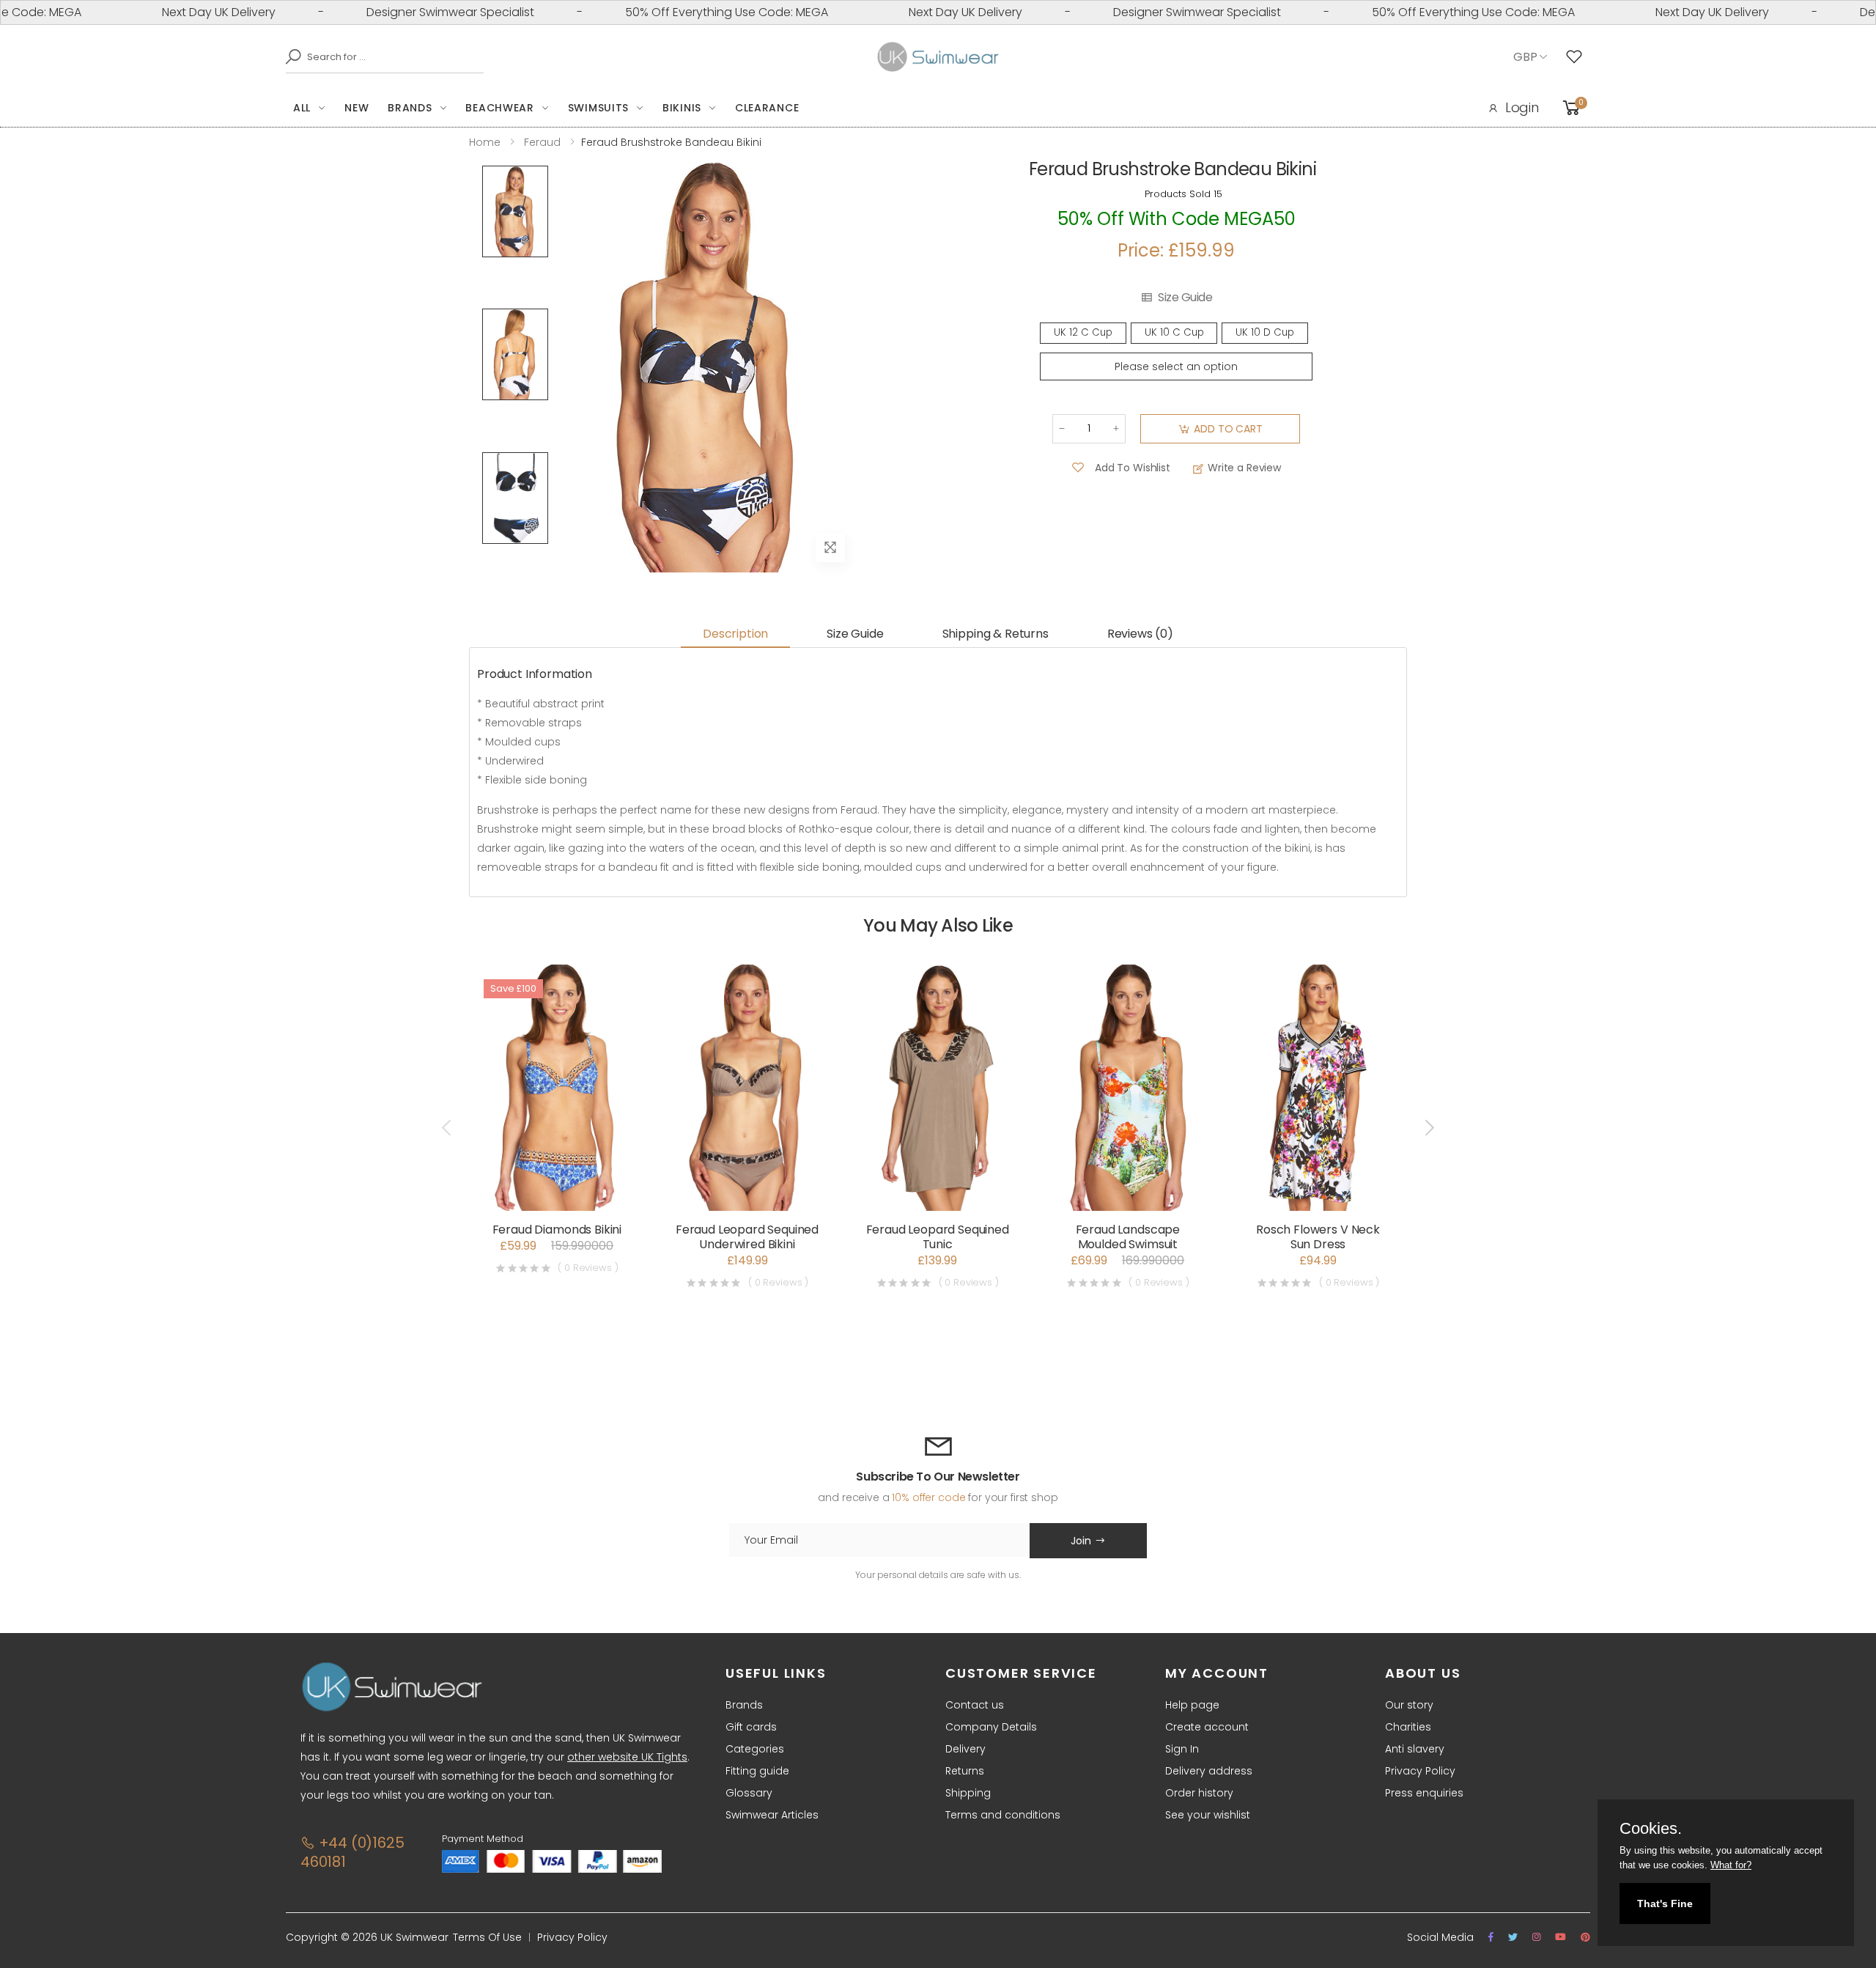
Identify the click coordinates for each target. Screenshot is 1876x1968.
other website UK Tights (627, 1757)
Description (735, 634)
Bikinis (682, 108)
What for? (1731, 1865)
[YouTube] (1561, 1937)
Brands (410, 108)
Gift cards (751, 1727)
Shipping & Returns (996, 634)
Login (1522, 107)
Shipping (968, 1793)
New (357, 108)
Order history (1199, 1793)
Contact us (975, 1705)
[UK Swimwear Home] (938, 57)
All (302, 108)
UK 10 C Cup (1174, 332)
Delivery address (1209, 1771)
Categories (755, 1749)
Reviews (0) (1140, 634)
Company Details (991, 1727)
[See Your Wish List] (1578, 57)
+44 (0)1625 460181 (352, 1852)
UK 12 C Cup (1083, 332)
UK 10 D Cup (1265, 332)
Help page (1192, 1705)
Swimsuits (598, 108)
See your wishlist (1208, 1815)
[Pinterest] (1585, 1937)
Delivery (965, 1749)
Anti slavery (1415, 1749)
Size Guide (1185, 298)
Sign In (1182, 1749)
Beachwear (499, 108)
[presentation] (448, 1127)
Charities (1408, 1727)
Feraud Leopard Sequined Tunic (938, 1237)
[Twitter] (1513, 1937)
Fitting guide (757, 1771)
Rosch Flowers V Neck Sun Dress (1318, 1237)
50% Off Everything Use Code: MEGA (680, 12)
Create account (1207, 1727)
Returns (965, 1771)
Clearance (767, 108)
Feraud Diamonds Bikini (557, 1230)
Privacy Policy (1420, 1771)
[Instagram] (1536, 1937)
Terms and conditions (1003, 1815)
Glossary (749, 1793)
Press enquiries (1424, 1793)
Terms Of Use (487, 1937)
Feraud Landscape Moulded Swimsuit (1128, 1237)
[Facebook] (1491, 1937)
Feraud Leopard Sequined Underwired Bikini (747, 1237)
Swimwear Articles (772, 1815)
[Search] (289, 56)
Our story (1409, 1705)
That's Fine (1665, 1903)
